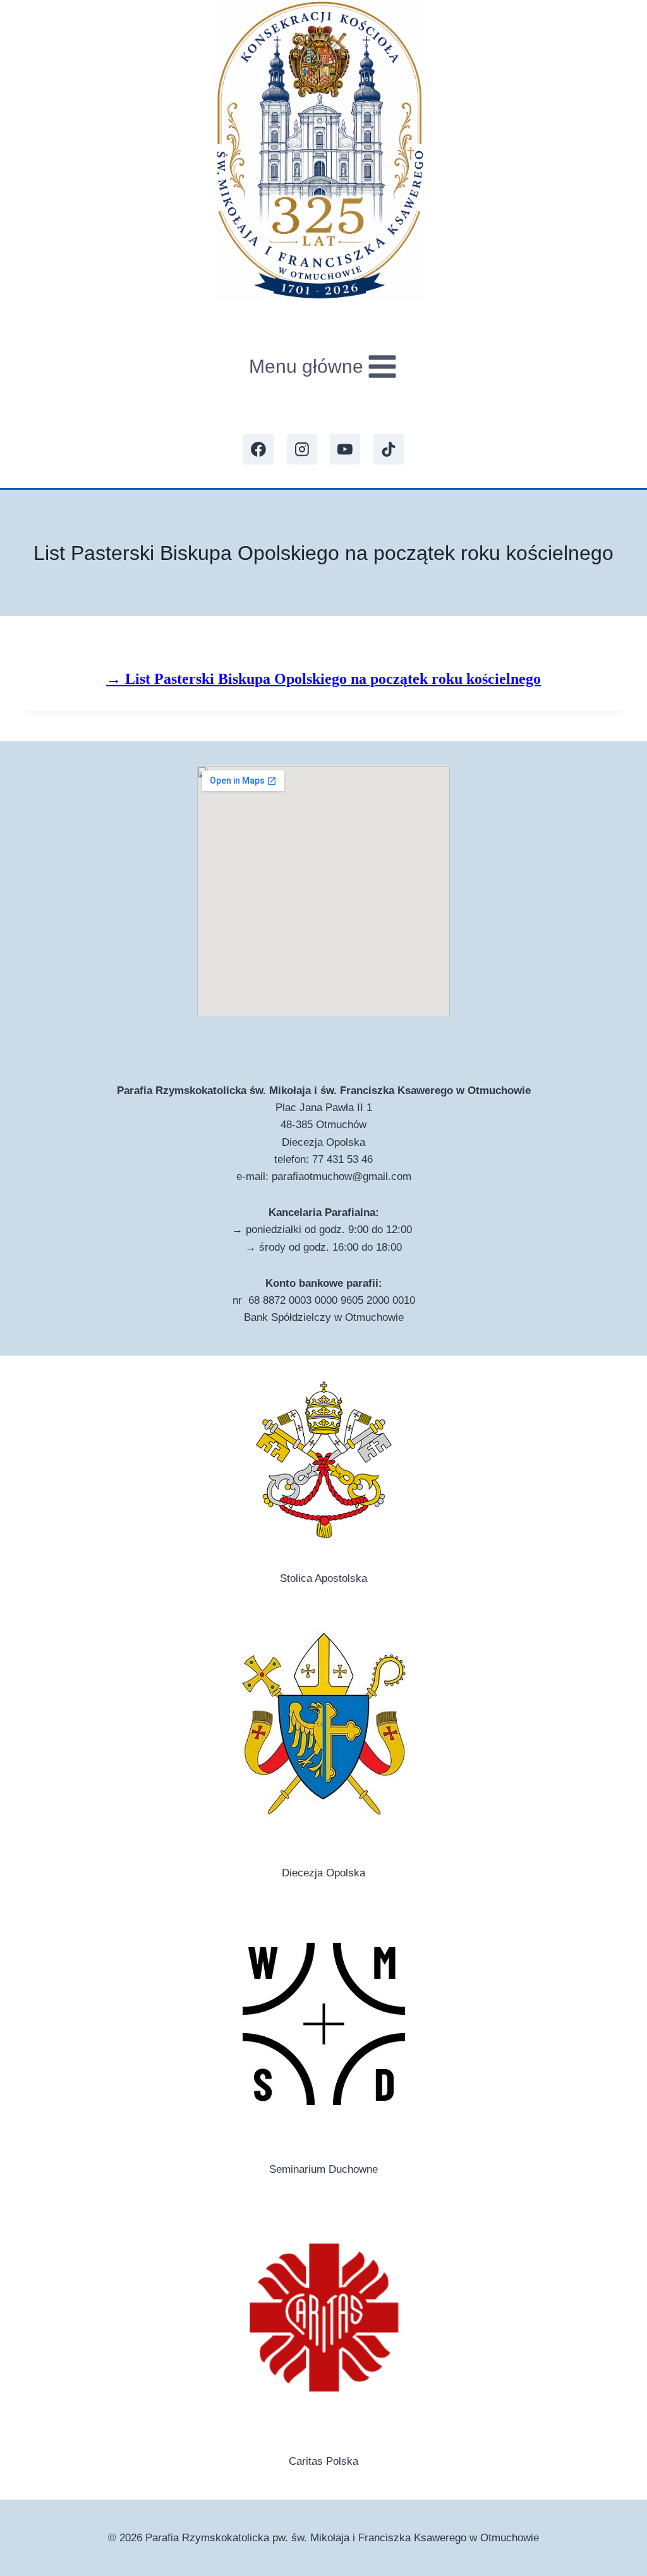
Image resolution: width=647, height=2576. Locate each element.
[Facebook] (258, 449)
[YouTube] (345, 449)
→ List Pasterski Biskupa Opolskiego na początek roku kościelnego (323, 679)
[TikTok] (389, 449)
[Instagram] (302, 449)
